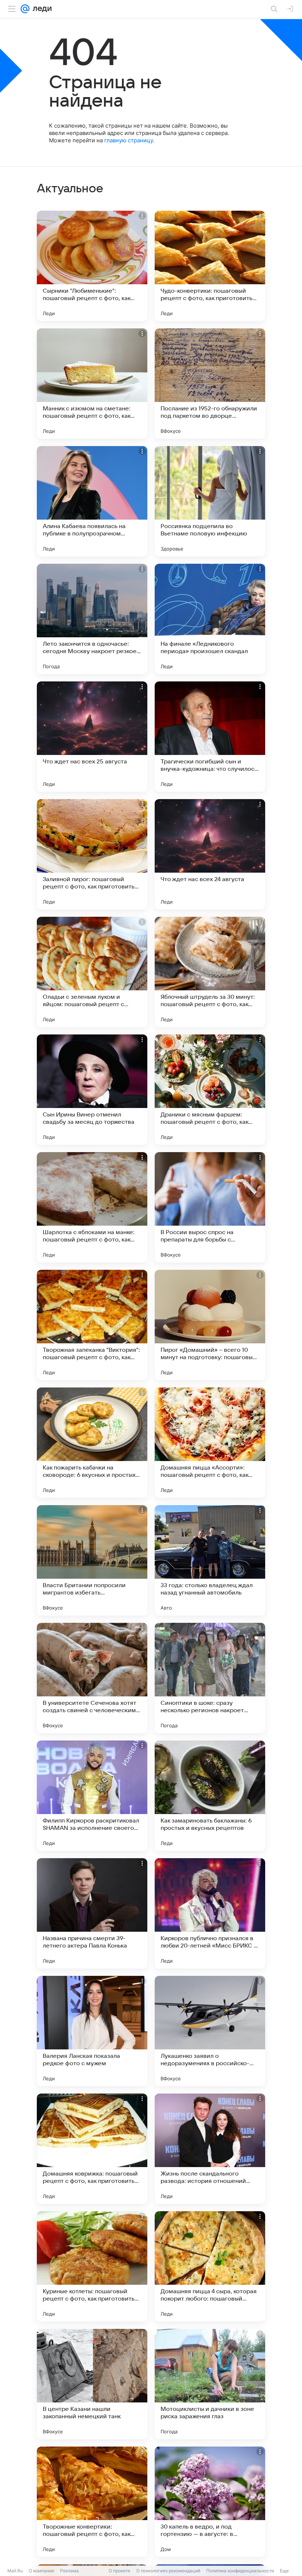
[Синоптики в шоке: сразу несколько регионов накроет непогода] (210, 1678)
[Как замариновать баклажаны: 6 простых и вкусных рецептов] (210, 1796)
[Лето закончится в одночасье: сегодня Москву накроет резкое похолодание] (92, 619)
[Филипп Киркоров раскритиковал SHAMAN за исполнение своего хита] (92, 1796)
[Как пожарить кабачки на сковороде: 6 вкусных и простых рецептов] (92, 1443)
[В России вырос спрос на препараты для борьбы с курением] (210, 1207)
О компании (41, 2571)
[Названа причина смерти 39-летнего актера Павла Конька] (92, 1913)
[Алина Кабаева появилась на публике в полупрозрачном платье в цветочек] (92, 501)
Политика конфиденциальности (240, 2571)
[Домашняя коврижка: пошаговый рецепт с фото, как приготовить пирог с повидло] (92, 2149)
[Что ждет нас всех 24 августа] (210, 854)
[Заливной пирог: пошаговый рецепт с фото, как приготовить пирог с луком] (92, 854)
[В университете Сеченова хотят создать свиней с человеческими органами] (92, 1678)
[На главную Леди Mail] (41, 9)
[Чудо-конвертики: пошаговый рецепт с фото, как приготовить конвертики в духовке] (210, 266)
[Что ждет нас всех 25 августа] (92, 737)
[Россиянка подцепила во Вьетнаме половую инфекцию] (210, 501)
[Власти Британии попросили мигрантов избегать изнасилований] (92, 1560)
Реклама (69, 2571)
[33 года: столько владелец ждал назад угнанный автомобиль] (210, 1560)
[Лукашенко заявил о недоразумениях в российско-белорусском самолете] (210, 2031)
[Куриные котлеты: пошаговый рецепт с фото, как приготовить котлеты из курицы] (92, 2266)
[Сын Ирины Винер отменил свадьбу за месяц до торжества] (92, 1090)
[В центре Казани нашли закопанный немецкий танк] (92, 2384)
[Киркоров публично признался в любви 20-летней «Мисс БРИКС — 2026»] (210, 1913)
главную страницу (129, 140)
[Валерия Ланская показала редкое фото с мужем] (92, 2031)
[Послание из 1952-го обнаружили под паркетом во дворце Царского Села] (210, 384)
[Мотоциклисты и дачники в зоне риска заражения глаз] (210, 2384)
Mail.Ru (15, 2571)
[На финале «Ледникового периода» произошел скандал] (210, 619)
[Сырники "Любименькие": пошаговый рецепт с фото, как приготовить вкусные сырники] (92, 266)
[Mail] (25, 9)
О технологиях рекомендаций (168, 2571)
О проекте (120, 2571)
